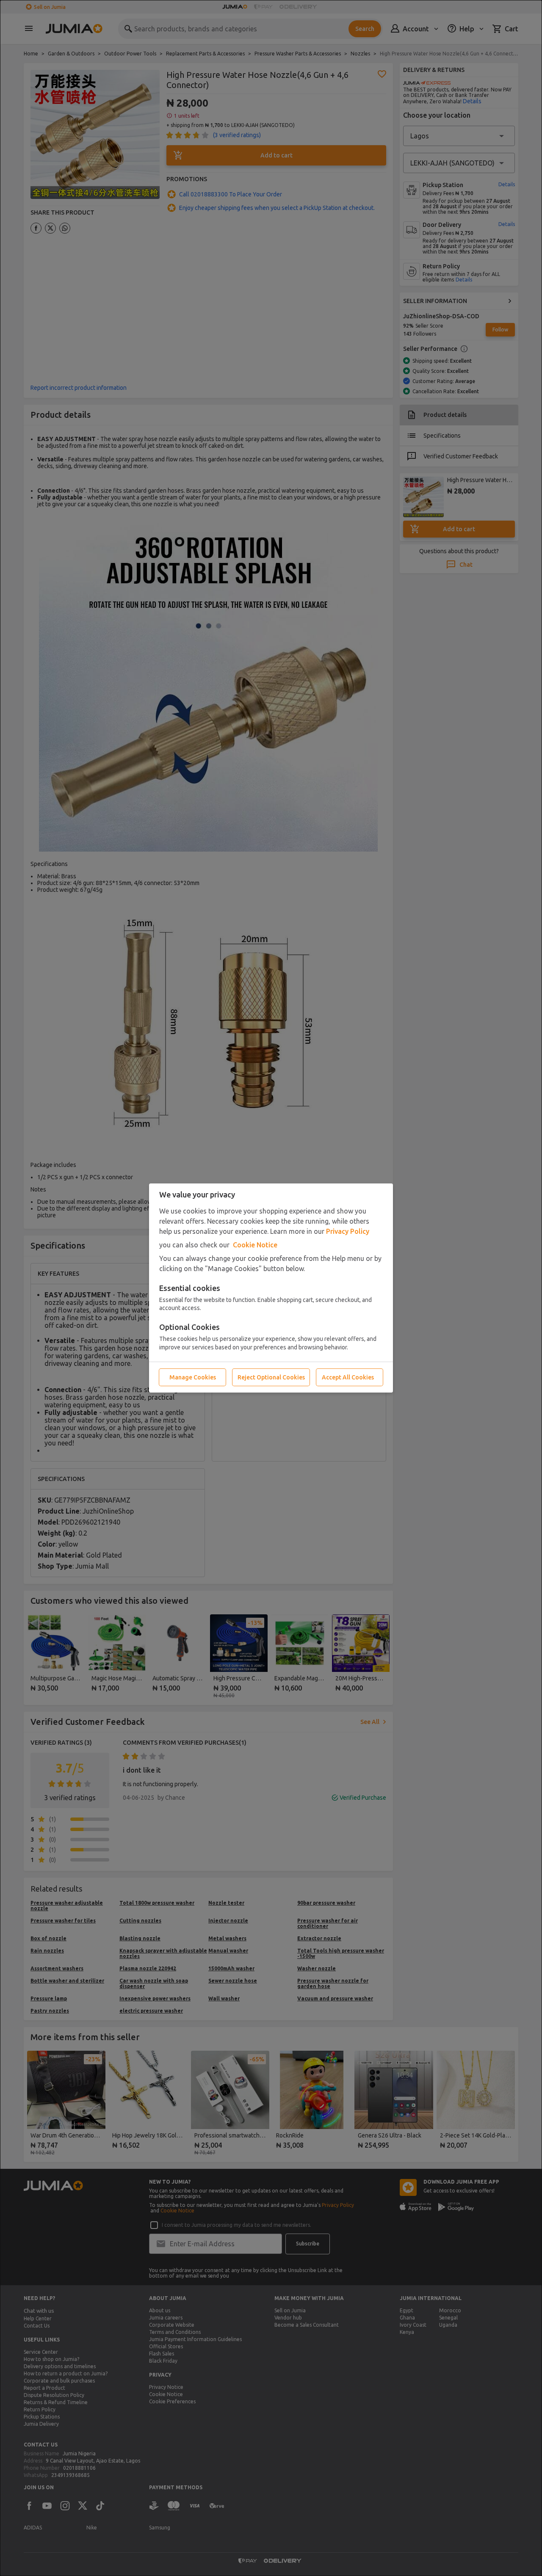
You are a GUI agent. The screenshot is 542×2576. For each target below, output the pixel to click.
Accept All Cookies (348, 1377)
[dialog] (271, 1288)
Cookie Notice (255, 1245)
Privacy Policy (348, 1231)
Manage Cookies (193, 1377)
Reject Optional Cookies (271, 1377)
